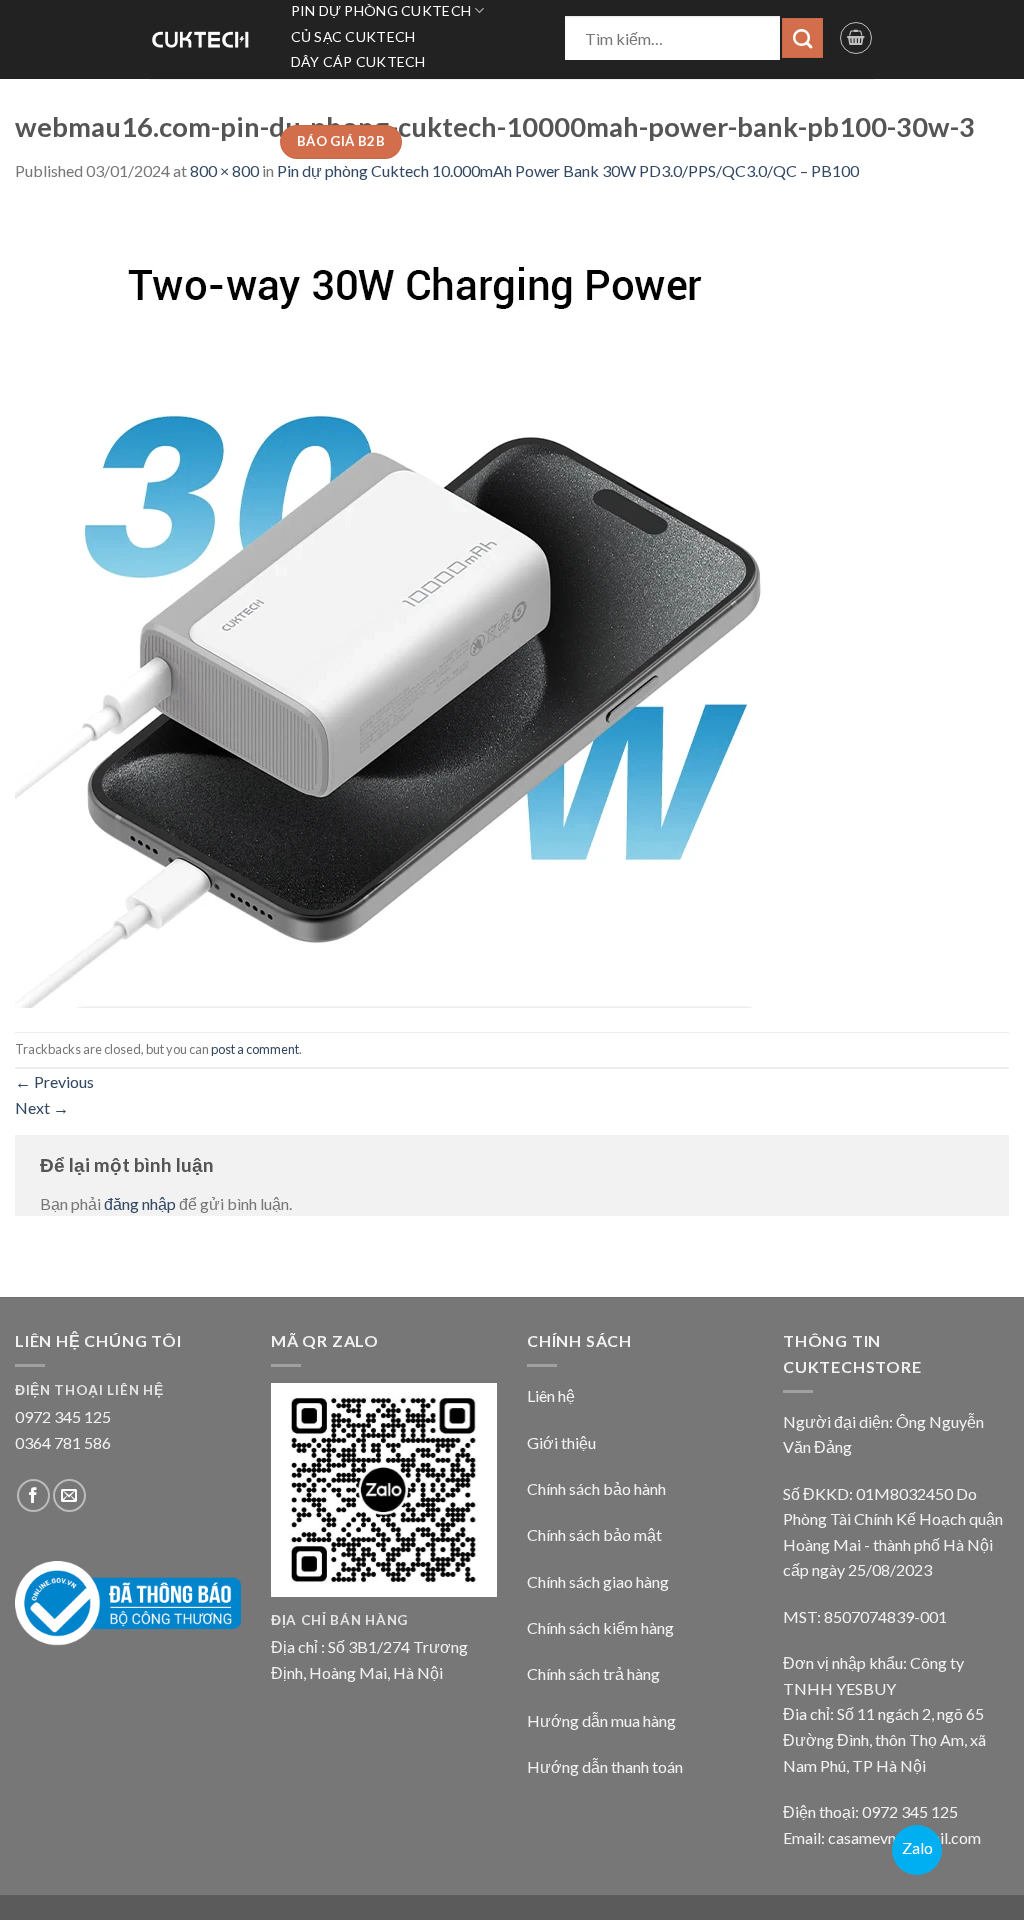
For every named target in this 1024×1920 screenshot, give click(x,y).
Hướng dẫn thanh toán (605, 1766)
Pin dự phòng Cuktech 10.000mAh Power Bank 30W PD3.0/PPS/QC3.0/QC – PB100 (568, 170)
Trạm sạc (327, 87)
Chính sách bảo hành (596, 1488)
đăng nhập (140, 1203)
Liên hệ (551, 1395)
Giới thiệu (561, 1442)
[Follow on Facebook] (33, 1495)
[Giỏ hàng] (856, 38)
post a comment (255, 1049)
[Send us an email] (69, 1495)
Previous (54, 1081)
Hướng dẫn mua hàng (601, 1720)
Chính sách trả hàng (593, 1673)
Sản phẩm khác (349, 112)
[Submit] (802, 38)
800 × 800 (224, 170)
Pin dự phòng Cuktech (381, 10)
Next (42, 1107)
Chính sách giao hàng (598, 1581)
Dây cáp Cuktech (358, 61)
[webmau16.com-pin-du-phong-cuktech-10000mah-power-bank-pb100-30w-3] (415, 605)
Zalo (917, 1847)
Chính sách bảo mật (594, 1534)
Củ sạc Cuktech (353, 36)
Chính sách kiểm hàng (600, 1627)
